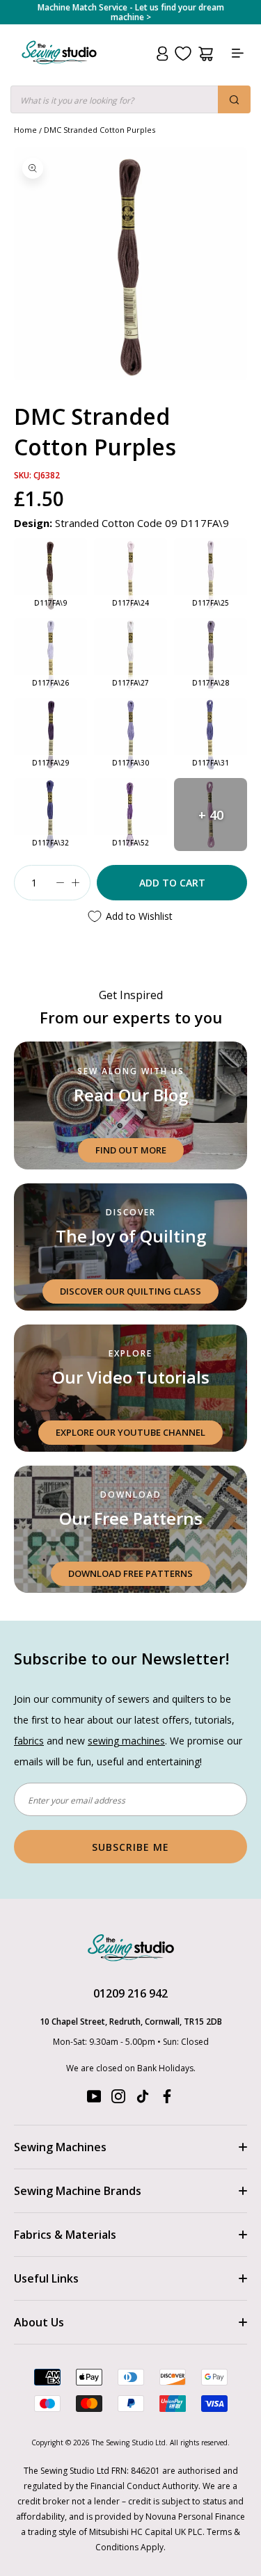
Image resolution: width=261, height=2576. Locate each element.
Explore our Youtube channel (130, 1432)
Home (25, 130)
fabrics (29, 1741)
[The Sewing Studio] (59, 69)
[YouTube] (94, 2099)
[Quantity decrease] (60, 883)
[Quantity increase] (75, 883)
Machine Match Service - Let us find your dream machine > (131, 13)
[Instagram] (118, 2099)
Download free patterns (130, 1573)
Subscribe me (130, 1847)
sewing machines (126, 1741)
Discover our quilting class (130, 1291)
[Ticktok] (143, 2099)
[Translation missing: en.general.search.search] (234, 99)
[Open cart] (206, 54)
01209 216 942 (130, 1993)
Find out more (131, 1150)
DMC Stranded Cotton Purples (100, 130)
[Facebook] (167, 2099)
